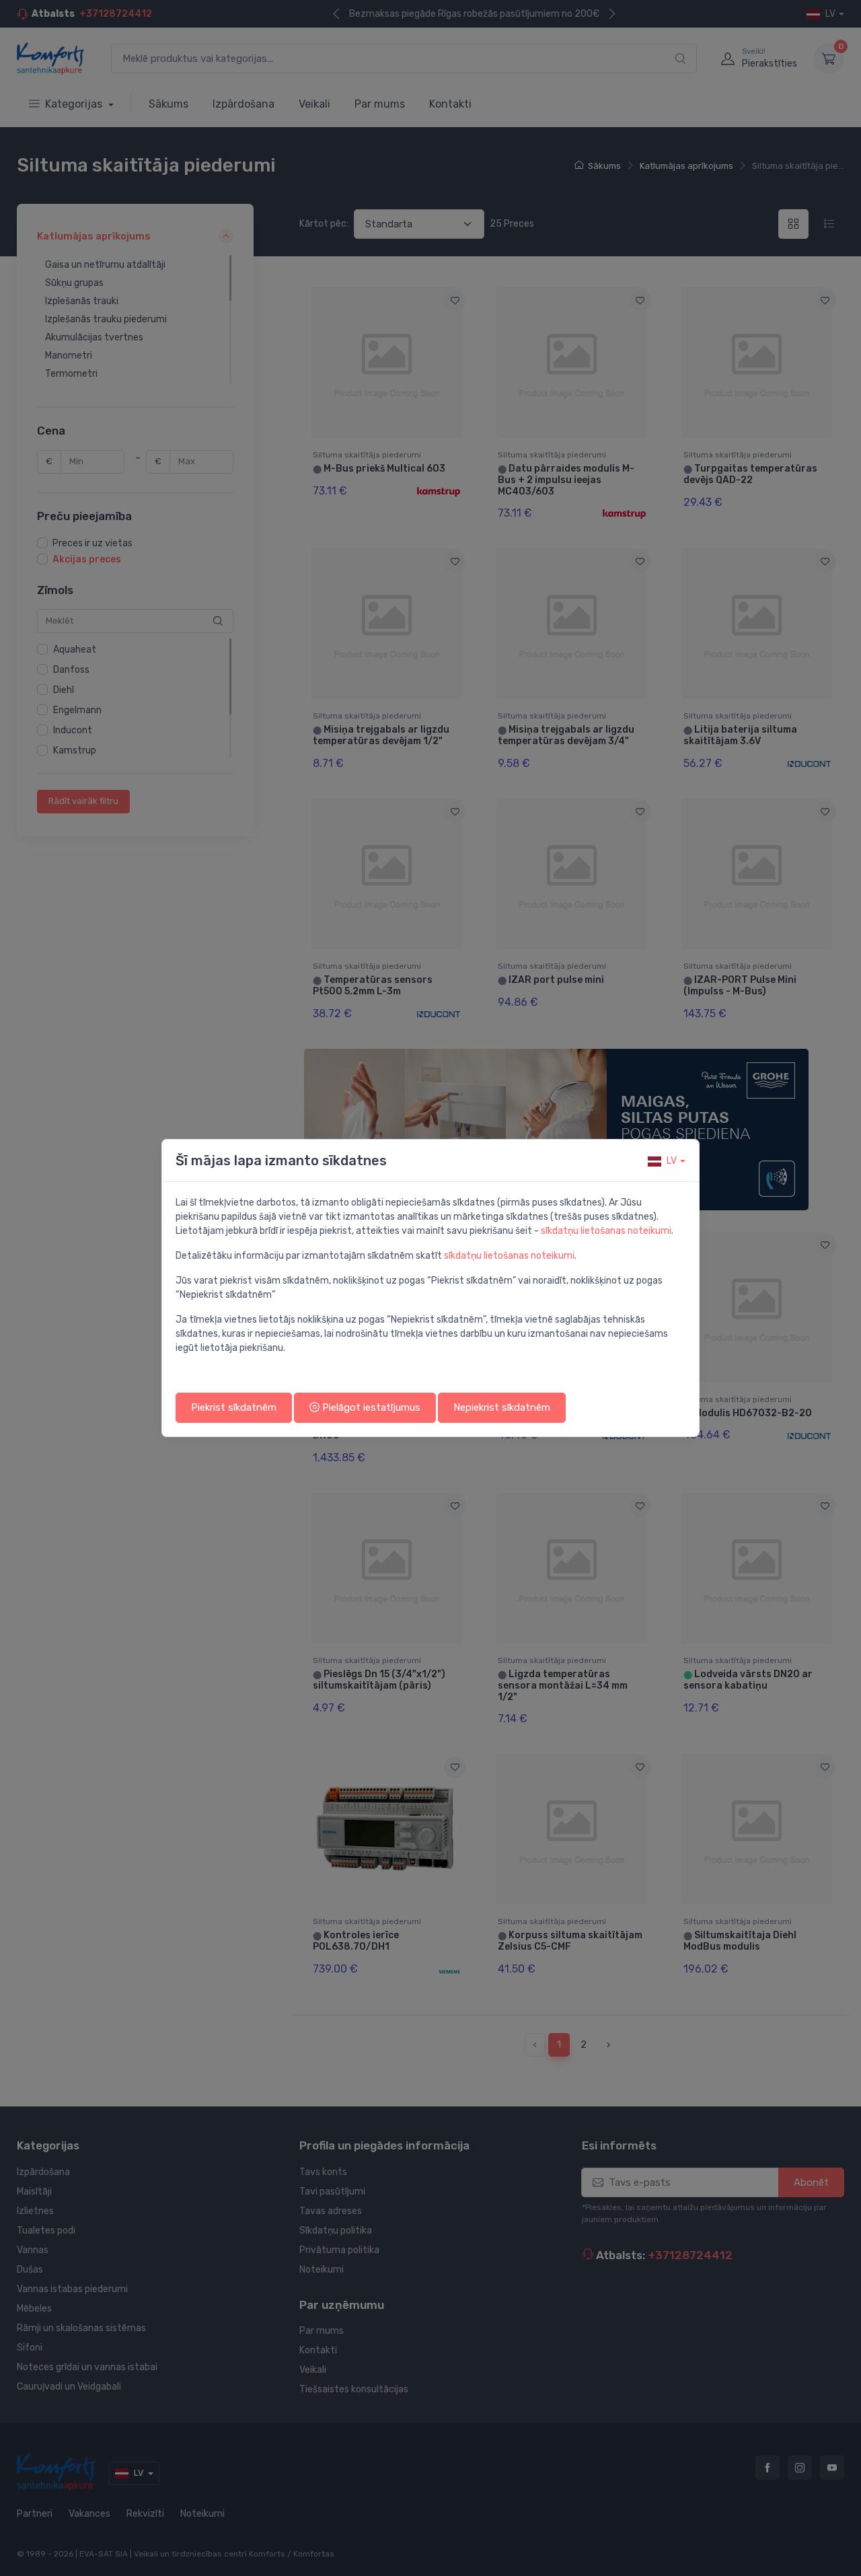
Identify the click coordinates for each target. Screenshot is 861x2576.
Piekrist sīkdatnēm (234, 1407)
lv (672, 1161)
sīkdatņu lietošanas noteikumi (606, 1231)
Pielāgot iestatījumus (370, 1407)
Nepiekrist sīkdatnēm (502, 1407)
